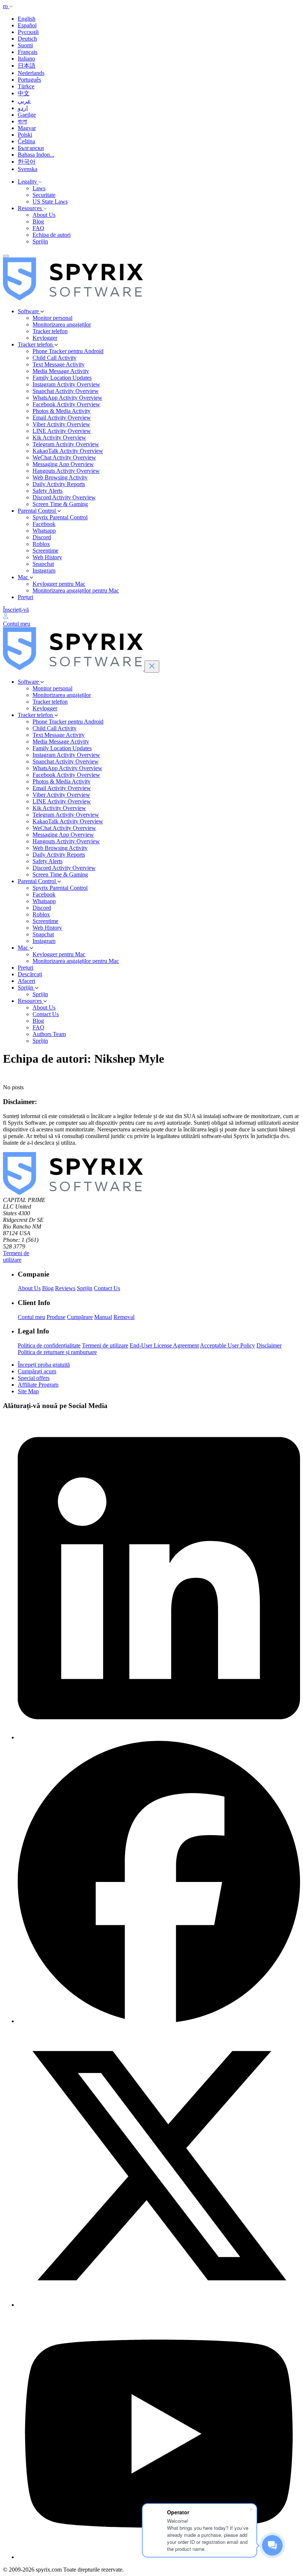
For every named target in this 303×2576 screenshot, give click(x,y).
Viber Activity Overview (61, 424)
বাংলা (22, 121)
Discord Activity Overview (64, 497)
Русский (28, 32)
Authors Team (49, 1034)
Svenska (28, 169)
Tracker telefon (50, 331)
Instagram (44, 570)
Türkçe (26, 86)
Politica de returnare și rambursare (57, 1352)
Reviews (65, 1288)
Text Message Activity (59, 364)
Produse (56, 1317)
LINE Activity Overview (62, 431)
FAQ (38, 228)
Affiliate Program (38, 1385)
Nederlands (31, 73)
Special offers (34, 1378)
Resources (30, 208)
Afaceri (26, 981)
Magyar (27, 128)
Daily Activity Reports (59, 484)
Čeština (26, 141)
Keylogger (45, 338)
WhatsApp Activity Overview (67, 398)
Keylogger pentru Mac (59, 584)
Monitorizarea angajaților (62, 324)
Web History (47, 557)
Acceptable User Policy (227, 1345)
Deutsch (27, 39)
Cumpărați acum (37, 1371)
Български (31, 148)
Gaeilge (27, 115)
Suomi (25, 45)
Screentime (45, 551)
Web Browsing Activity (60, 477)
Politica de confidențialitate (49, 1345)
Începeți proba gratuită (44, 1365)
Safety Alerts (47, 491)
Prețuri (25, 597)
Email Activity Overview (62, 418)
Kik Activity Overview (59, 438)
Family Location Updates (62, 378)
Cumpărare (80, 1317)
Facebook (44, 524)
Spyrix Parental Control (60, 517)
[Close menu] (152, 667)
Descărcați (30, 974)
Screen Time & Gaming (60, 504)
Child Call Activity (55, 358)
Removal (124, 1317)
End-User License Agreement (164, 1345)
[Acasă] (73, 299)
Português (29, 80)
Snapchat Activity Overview (66, 391)
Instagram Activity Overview (66, 384)
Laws (39, 188)
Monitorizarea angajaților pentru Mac (76, 590)
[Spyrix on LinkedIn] (159, 1737)
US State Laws (50, 201)
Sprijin (40, 241)
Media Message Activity (61, 371)
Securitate (44, 195)
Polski (25, 135)
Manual (103, 1317)
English (27, 19)
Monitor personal (52, 318)
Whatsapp (44, 531)
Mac (24, 577)
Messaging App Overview (63, 464)
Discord (42, 537)
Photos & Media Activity (62, 411)
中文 (24, 93)
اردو (23, 108)
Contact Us (46, 1014)
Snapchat (43, 564)
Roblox (41, 544)
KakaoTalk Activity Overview (68, 451)
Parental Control (38, 511)
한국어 (27, 162)
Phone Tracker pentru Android (68, 351)
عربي (24, 101)
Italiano (26, 59)
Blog (38, 221)
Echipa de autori (52, 235)
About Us (44, 215)
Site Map (28, 1391)
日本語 (27, 66)
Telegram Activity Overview (66, 444)
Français (28, 52)
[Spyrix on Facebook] (159, 2021)
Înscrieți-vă (16, 610)
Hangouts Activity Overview (66, 471)
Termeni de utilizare (16, 1256)
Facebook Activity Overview (66, 404)
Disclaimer (269, 1345)
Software (29, 311)
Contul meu (31, 1317)
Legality (28, 182)
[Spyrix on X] (159, 2305)
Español (27, 25)
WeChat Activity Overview (64, 457)
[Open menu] (6, 256)
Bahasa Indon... (36, 155)
